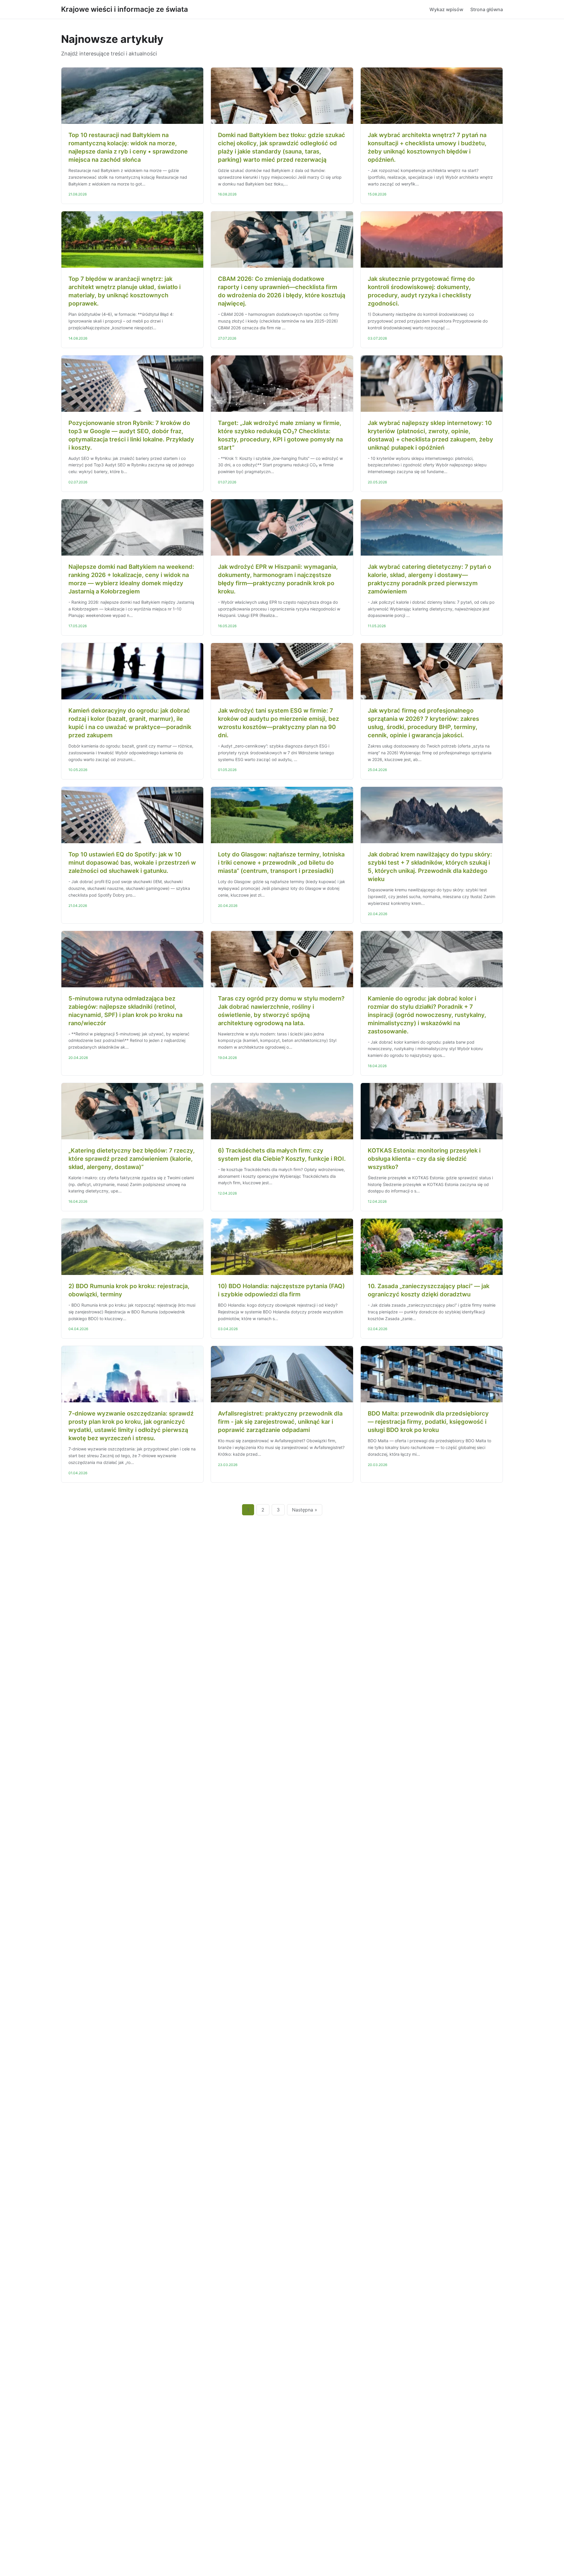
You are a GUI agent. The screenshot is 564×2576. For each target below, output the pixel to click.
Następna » (305, 1510)
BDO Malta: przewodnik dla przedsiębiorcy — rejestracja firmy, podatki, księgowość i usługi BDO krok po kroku (428, 1422)
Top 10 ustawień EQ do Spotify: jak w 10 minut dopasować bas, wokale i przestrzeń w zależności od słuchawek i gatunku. (132, 863)
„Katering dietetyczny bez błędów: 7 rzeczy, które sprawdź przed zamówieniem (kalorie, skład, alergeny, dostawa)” (132, 1159)
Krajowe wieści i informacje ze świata (125, 9)
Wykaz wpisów (446, 9)
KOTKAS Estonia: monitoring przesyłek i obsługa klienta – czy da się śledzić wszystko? (424, 1159)
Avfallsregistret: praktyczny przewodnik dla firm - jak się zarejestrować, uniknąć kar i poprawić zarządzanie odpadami (280, 1422)
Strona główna (487, 9)
